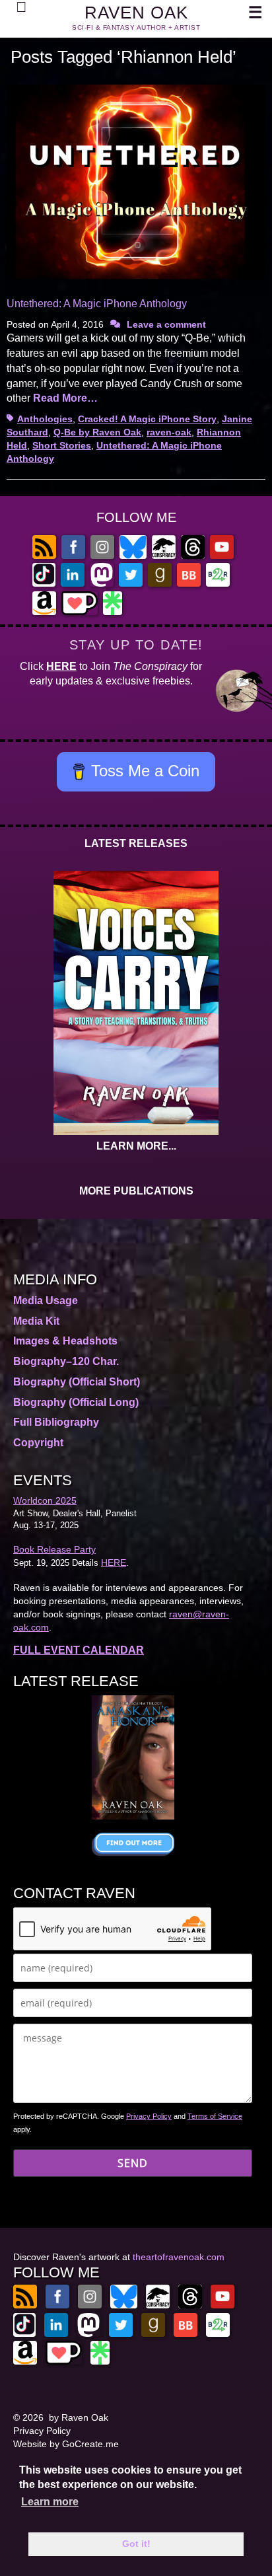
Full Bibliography (56, 1422)
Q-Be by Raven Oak (97, 432)
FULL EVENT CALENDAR (79, 1650)
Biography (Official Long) (76, 1402)
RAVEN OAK (136, 13)
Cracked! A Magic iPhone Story (147, 419)
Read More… (65, 398)
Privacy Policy (149, 2116)
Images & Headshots (65, 1341)
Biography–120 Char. (66, 1361)
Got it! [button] (136, 2544)
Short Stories (62, 445)
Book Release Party (54, 1549)
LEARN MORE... (136, 1146)
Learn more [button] (50, 2502)
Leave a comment (166, 324)
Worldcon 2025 (45, 1500)
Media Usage (46, 1301)
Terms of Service (215, 2116)
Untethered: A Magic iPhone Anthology (97, 304)
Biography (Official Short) (77, 1382)
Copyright (38, 1443)
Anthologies (45, 419)
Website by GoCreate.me (66, 2444)
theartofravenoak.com (179, 2257)
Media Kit (36, 1321)
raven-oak (169, 432)
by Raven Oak (79, 2417)
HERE (61, 666)
